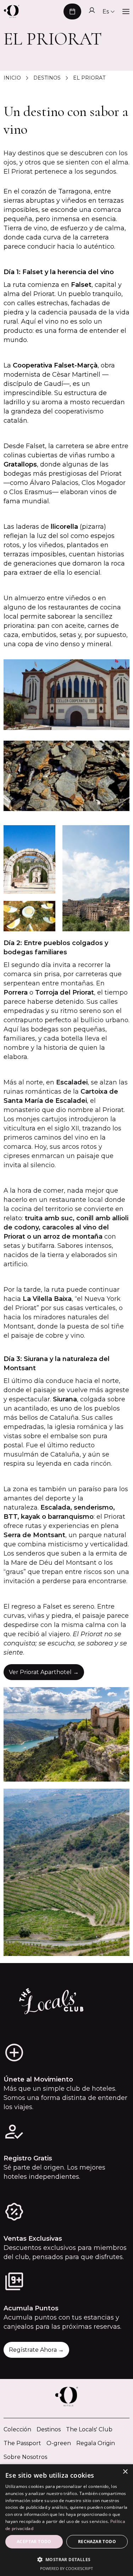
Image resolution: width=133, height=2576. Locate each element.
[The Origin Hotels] (12, 12)
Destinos (49, 2429)
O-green (59, 2443)
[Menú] (126, 12)
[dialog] (66, 2520)
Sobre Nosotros (25, 2457)
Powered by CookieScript (66, 2568)
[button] (72, 11)
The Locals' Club (89, 2429)
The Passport (22, 2443)
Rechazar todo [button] (97, 2542)
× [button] (125, 2472)
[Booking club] (92, 11)
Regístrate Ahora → (36, 2350)
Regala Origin (96, 2443)
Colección (17, 2429)
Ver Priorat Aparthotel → (44, 1672)
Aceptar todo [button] (34, 2542)
